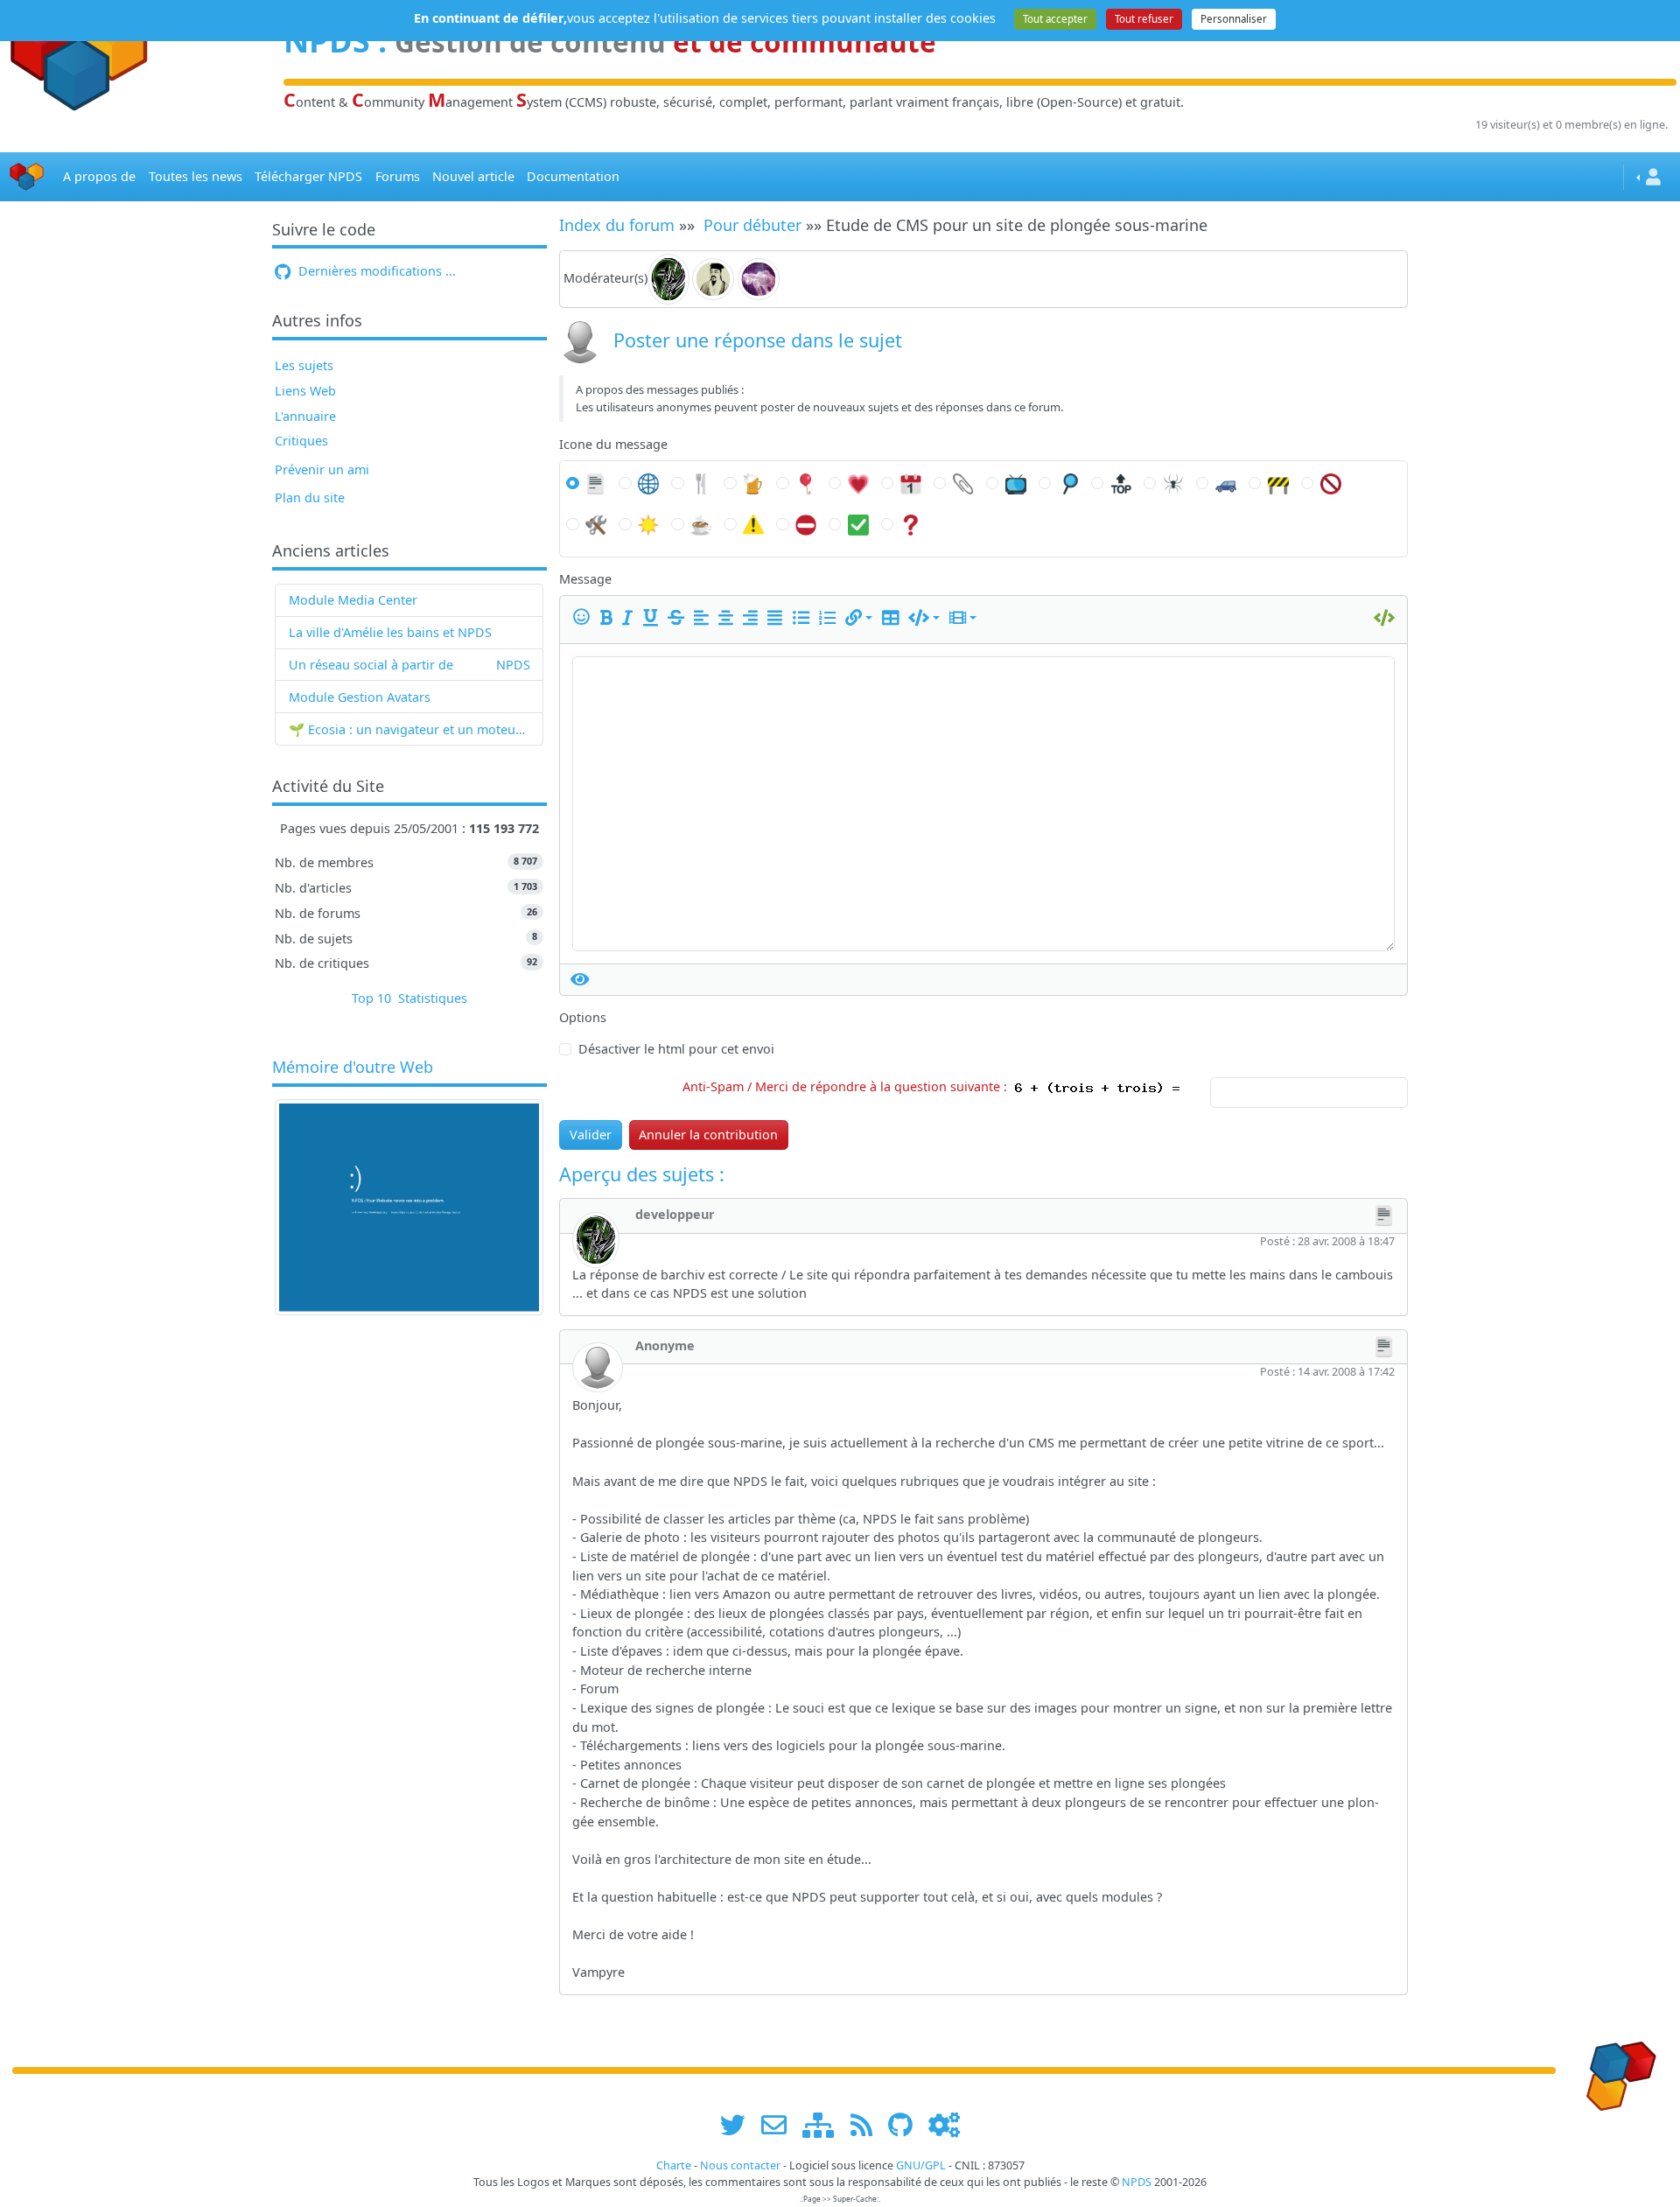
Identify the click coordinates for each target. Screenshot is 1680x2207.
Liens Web (305, 391)
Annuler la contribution (708, 1135)
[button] (859, 617)
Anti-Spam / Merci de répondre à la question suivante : (848, 1086)
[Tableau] (893, 617)
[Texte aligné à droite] (753, 617)
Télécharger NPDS (308, 176)
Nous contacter (740, 2165)
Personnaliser (1234, 19)
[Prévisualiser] (580, 979)
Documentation (573, 176)
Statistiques (433, 998)
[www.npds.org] (1615, 2069)
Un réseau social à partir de (371, 665)
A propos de (99, 176)
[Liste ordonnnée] (830, 617)
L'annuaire (305, 416)
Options (583, 1017)
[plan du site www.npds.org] (824, 2125)
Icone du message (613, 444)
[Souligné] (654, 617)
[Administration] (944, 2125)
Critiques (301, 441)
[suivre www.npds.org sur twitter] (739, 2125)
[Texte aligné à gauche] (704, 617)
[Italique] (630, 617)
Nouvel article (473, 176)
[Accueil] (27, 177)
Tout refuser (1144, 19)
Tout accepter (1055, 19)
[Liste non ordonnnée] (804, 617)
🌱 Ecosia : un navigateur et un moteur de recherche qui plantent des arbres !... (409, 729)
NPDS (513, 665)
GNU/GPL (921, 2165)
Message (585, 579)
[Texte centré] (729, 617)
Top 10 (371, 998)
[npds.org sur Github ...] (906, 2125)
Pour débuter (752, 225)
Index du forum (617, 225)
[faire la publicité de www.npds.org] (780, 2125)
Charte (674, 2165)
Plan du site (310, 497)
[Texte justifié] (778, 617)
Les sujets (304, 365)
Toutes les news (196, 176)
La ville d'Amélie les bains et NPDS (390, 632)
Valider (591, 1135)
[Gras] (609, 617)
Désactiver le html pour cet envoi (676, 1049)
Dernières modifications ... (375, 271)
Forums (398, 176)
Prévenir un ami (322, 469)
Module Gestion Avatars (360, 697)
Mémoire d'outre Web (353, 1068)
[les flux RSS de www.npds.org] (868, 2125)
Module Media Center (353, 600)
